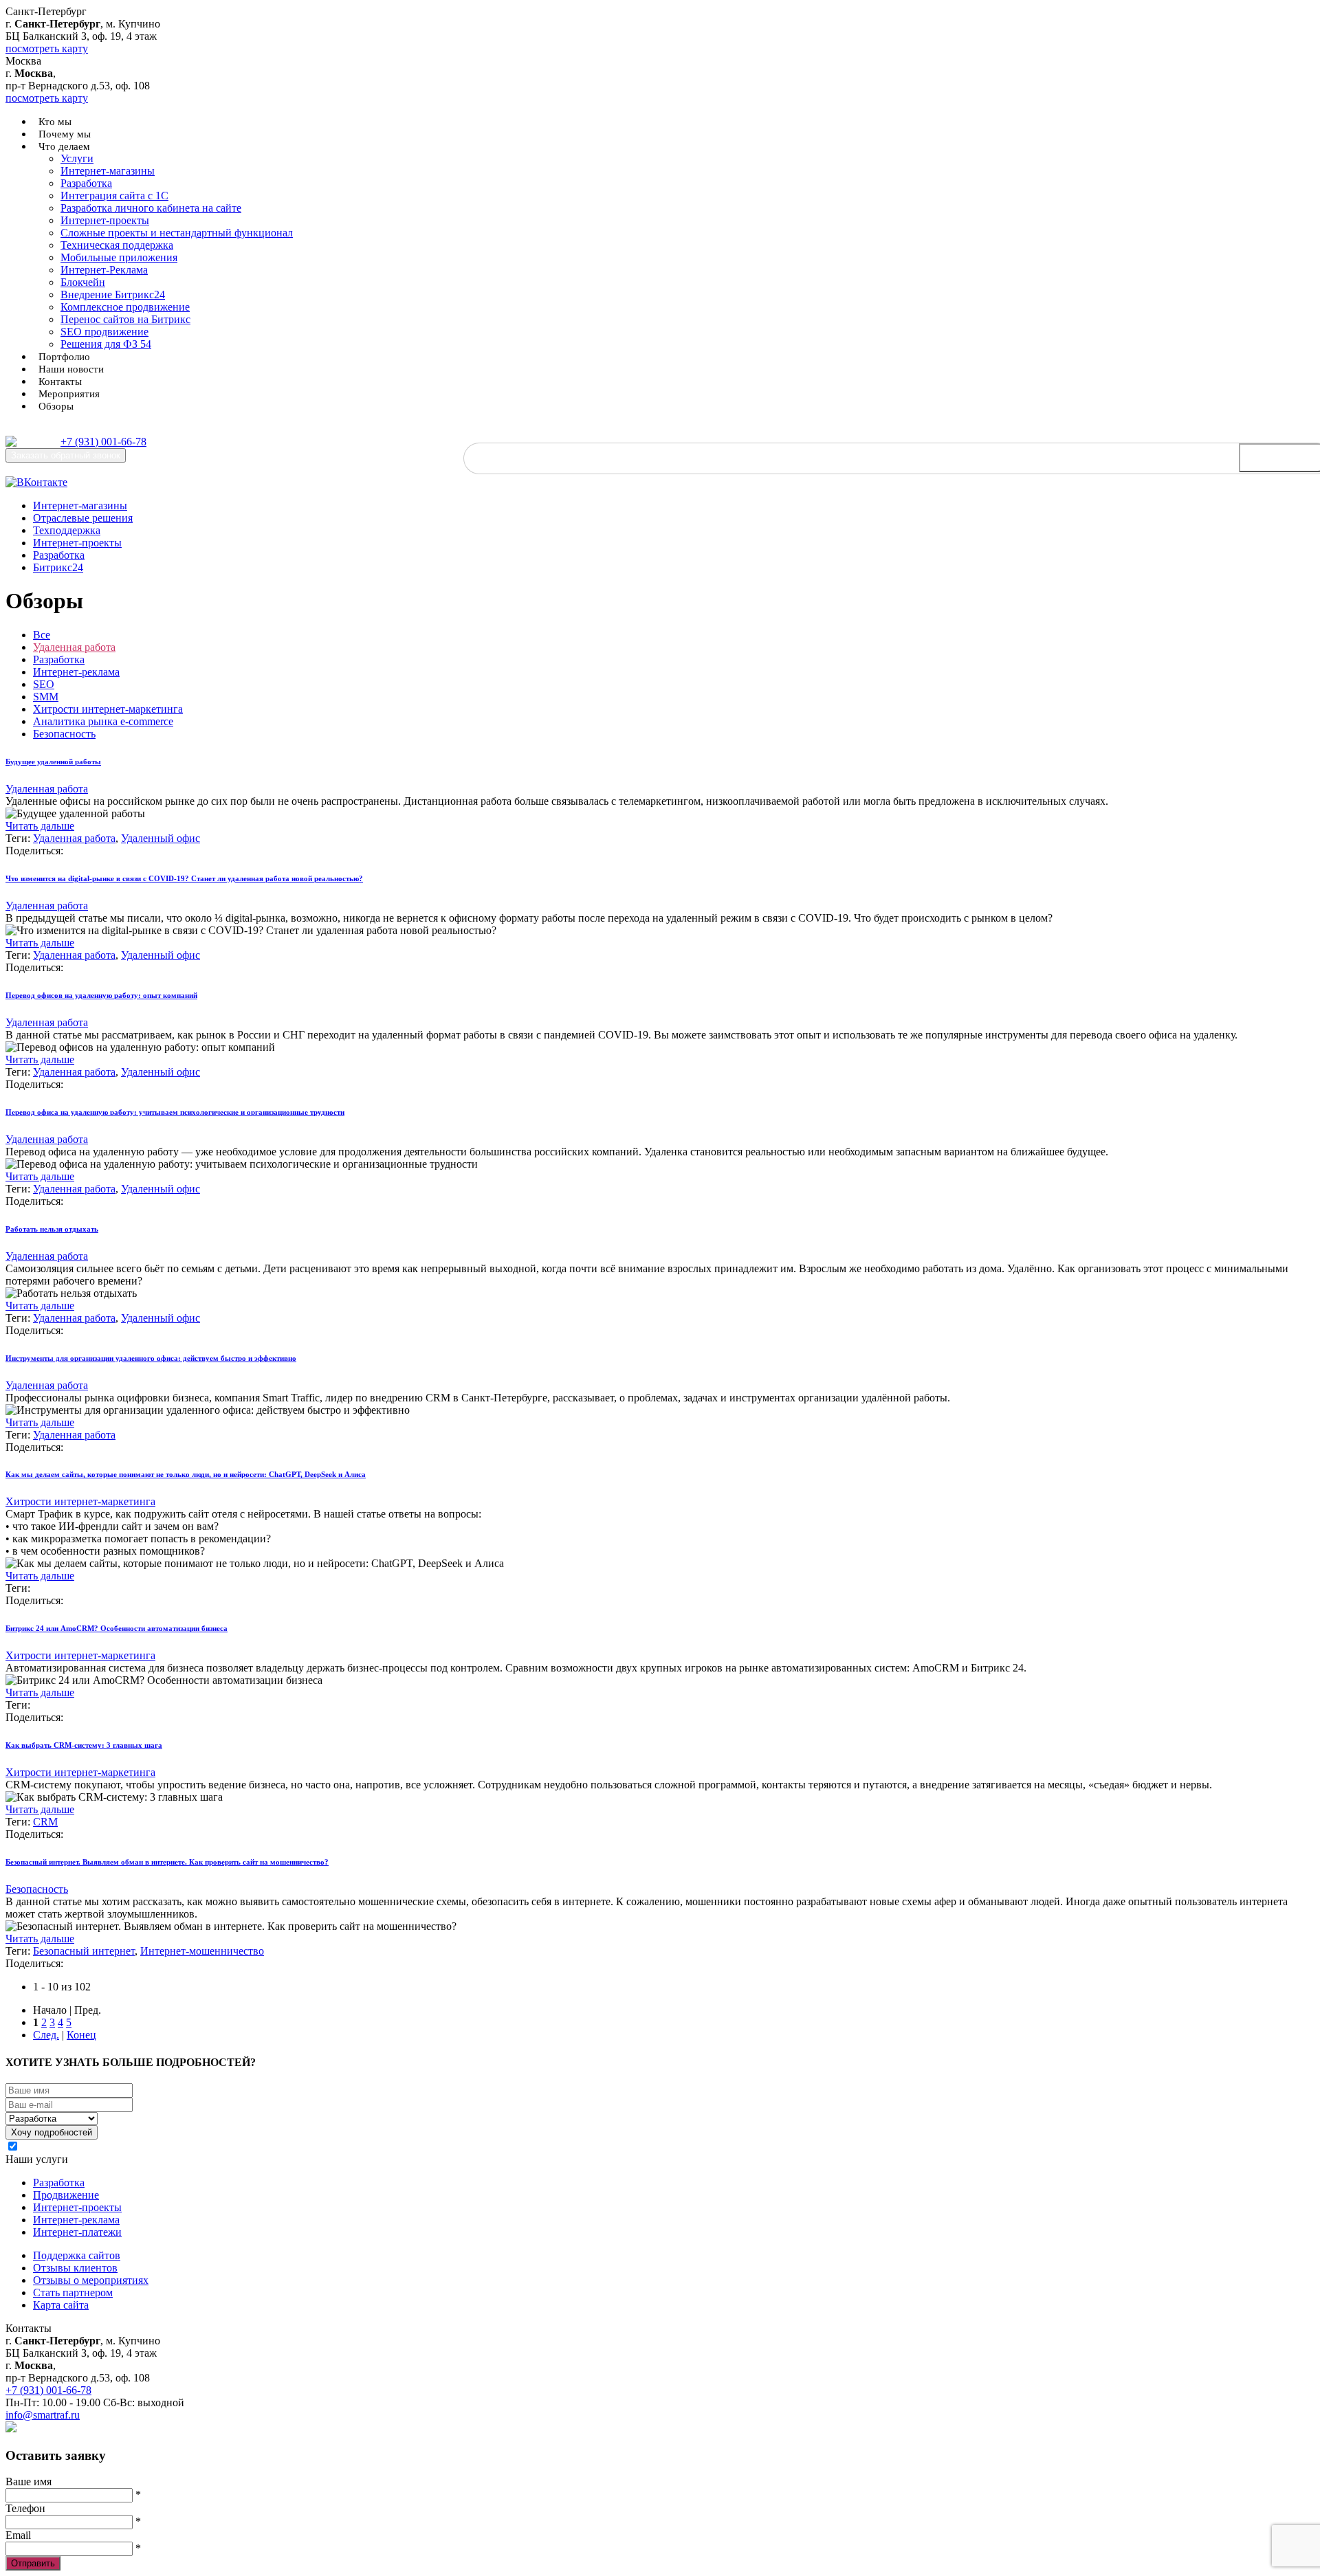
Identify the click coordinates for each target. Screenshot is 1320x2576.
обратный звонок (66, 455)
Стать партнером (73, 2292)
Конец (81, 2035)
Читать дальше (40, 826)
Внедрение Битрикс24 (113, 295)
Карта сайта (61, 2305)
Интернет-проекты (105, 220)
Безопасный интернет (84, 1951)
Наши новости (71, 369)
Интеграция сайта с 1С (114, 196)
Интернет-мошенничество (202, 1951)
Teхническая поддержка (117, 245)
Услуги (77, 158)
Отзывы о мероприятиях (91, 2280)
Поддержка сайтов (77, 2255)
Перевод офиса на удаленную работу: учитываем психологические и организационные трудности (175, 1112)
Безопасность (64, 734)
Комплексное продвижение (125, 307)
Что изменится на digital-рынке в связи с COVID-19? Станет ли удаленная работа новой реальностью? (184, 878)
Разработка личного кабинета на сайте (151, 208)
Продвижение (66, 2195)
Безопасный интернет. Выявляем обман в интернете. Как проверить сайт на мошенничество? (167, 1862)
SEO (44, 684)
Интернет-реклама (76, 672)
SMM (46, 697)
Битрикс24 (58, 567)
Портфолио (64, 357)
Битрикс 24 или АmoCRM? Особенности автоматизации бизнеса (117, 1628)
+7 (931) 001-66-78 (103, 442)
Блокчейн (83, 282)
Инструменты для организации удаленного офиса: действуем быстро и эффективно (151, 1358)
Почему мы (65, 134)
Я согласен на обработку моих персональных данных (147, 2147)
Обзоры (56, 406)
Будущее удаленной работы (53, 762)
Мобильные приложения (119, 257)
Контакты (60, 381)
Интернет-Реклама (104, 270)
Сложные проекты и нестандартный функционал (177, 233)
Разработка (86, 183)
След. (46, 2035)
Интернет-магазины (108, 171)
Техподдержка (67, 530)
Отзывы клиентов (75, 2268)
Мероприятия (69, 394)
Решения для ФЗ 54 (106, 344)
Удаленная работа (74, 647)
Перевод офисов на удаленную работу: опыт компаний (101, 995)
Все (42, 635)
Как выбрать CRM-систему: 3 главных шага (84, 1745)
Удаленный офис (161, 838)
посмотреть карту (47, 48)
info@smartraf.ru (43, 2415)
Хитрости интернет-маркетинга (108, 709)
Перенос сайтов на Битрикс (125, 319)
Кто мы (55, 122)
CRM (45, 1822)
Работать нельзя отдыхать (52, 1229)
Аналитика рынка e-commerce (103, 721)
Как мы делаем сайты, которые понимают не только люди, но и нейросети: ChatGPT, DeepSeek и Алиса (186, 1474)
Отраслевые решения (83, 518)
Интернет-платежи (77, 2232)
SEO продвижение (104, 332)
